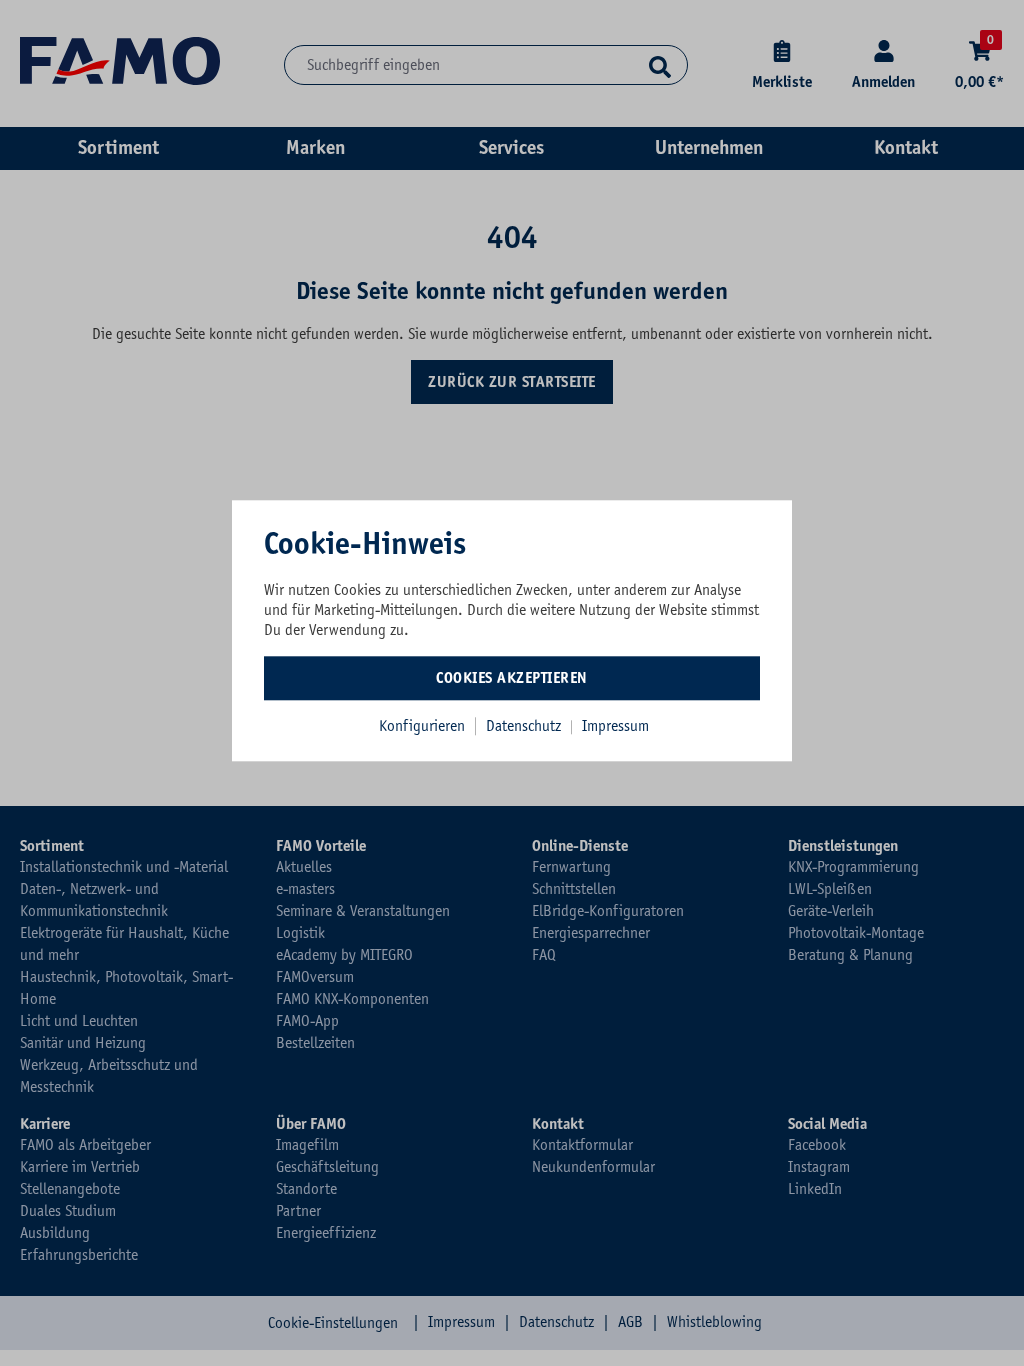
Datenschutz (525, 726)
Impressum (615, 726)
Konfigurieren (422, 726)
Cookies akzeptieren (512, 678)
